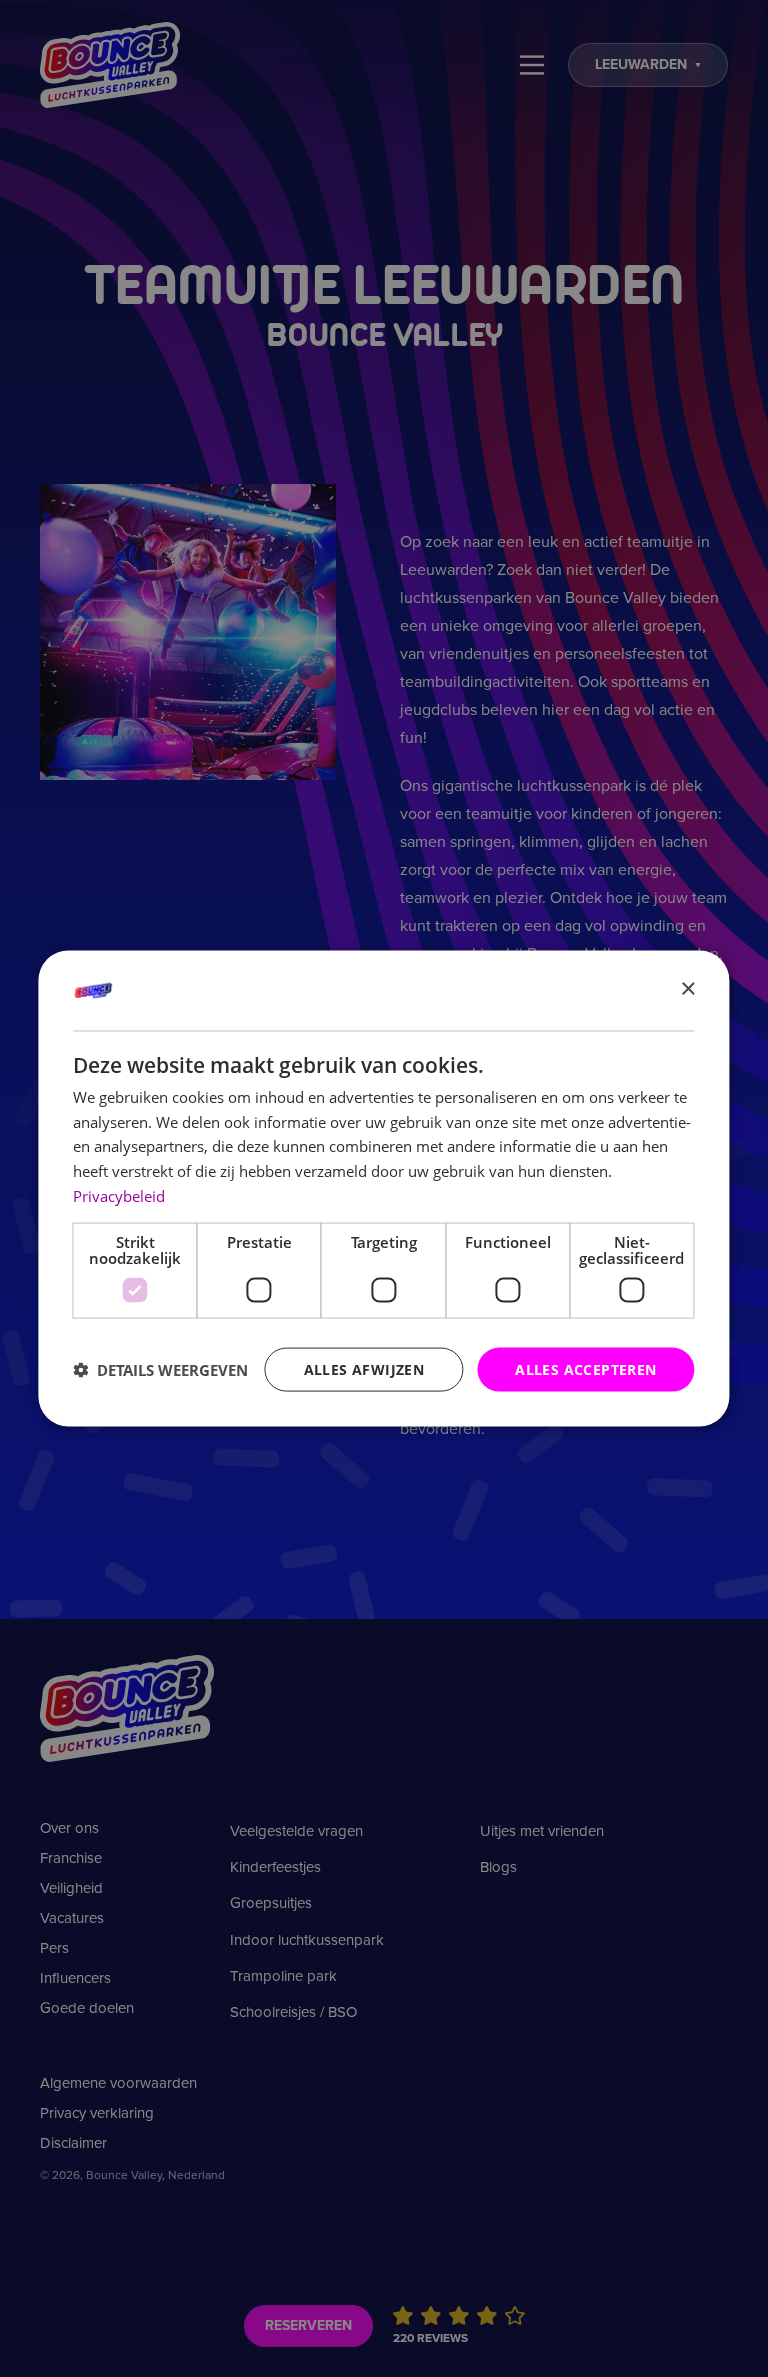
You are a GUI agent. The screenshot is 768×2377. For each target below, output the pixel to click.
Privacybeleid (119, 1195)
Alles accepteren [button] (585, 1368)
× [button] (687, 989)
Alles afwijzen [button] (364, 1368)
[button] (160, 1370)
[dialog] (383, 1188)
